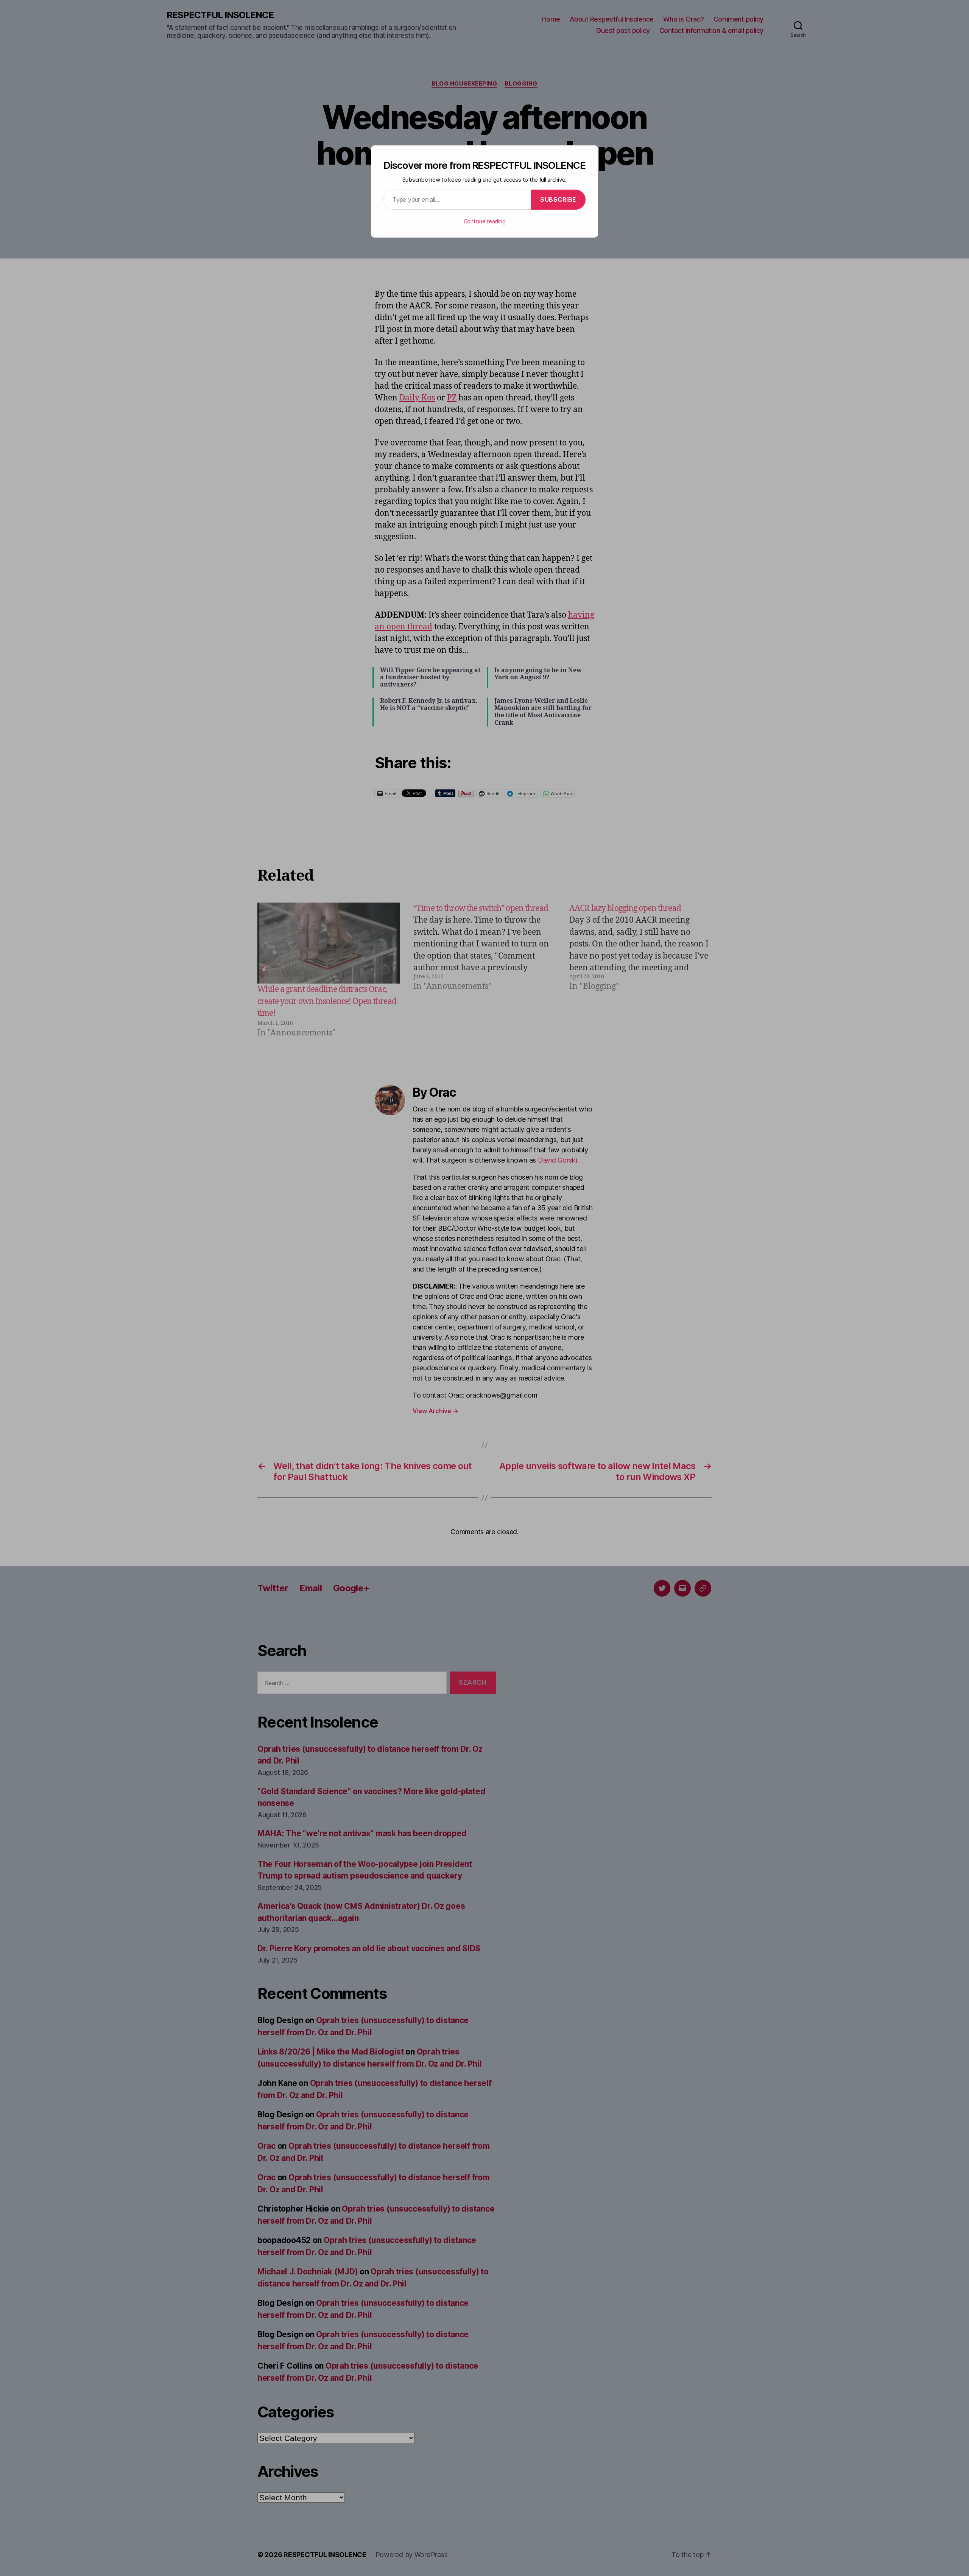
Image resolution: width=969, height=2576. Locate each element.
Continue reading (485, 221)
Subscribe (558, 199)
